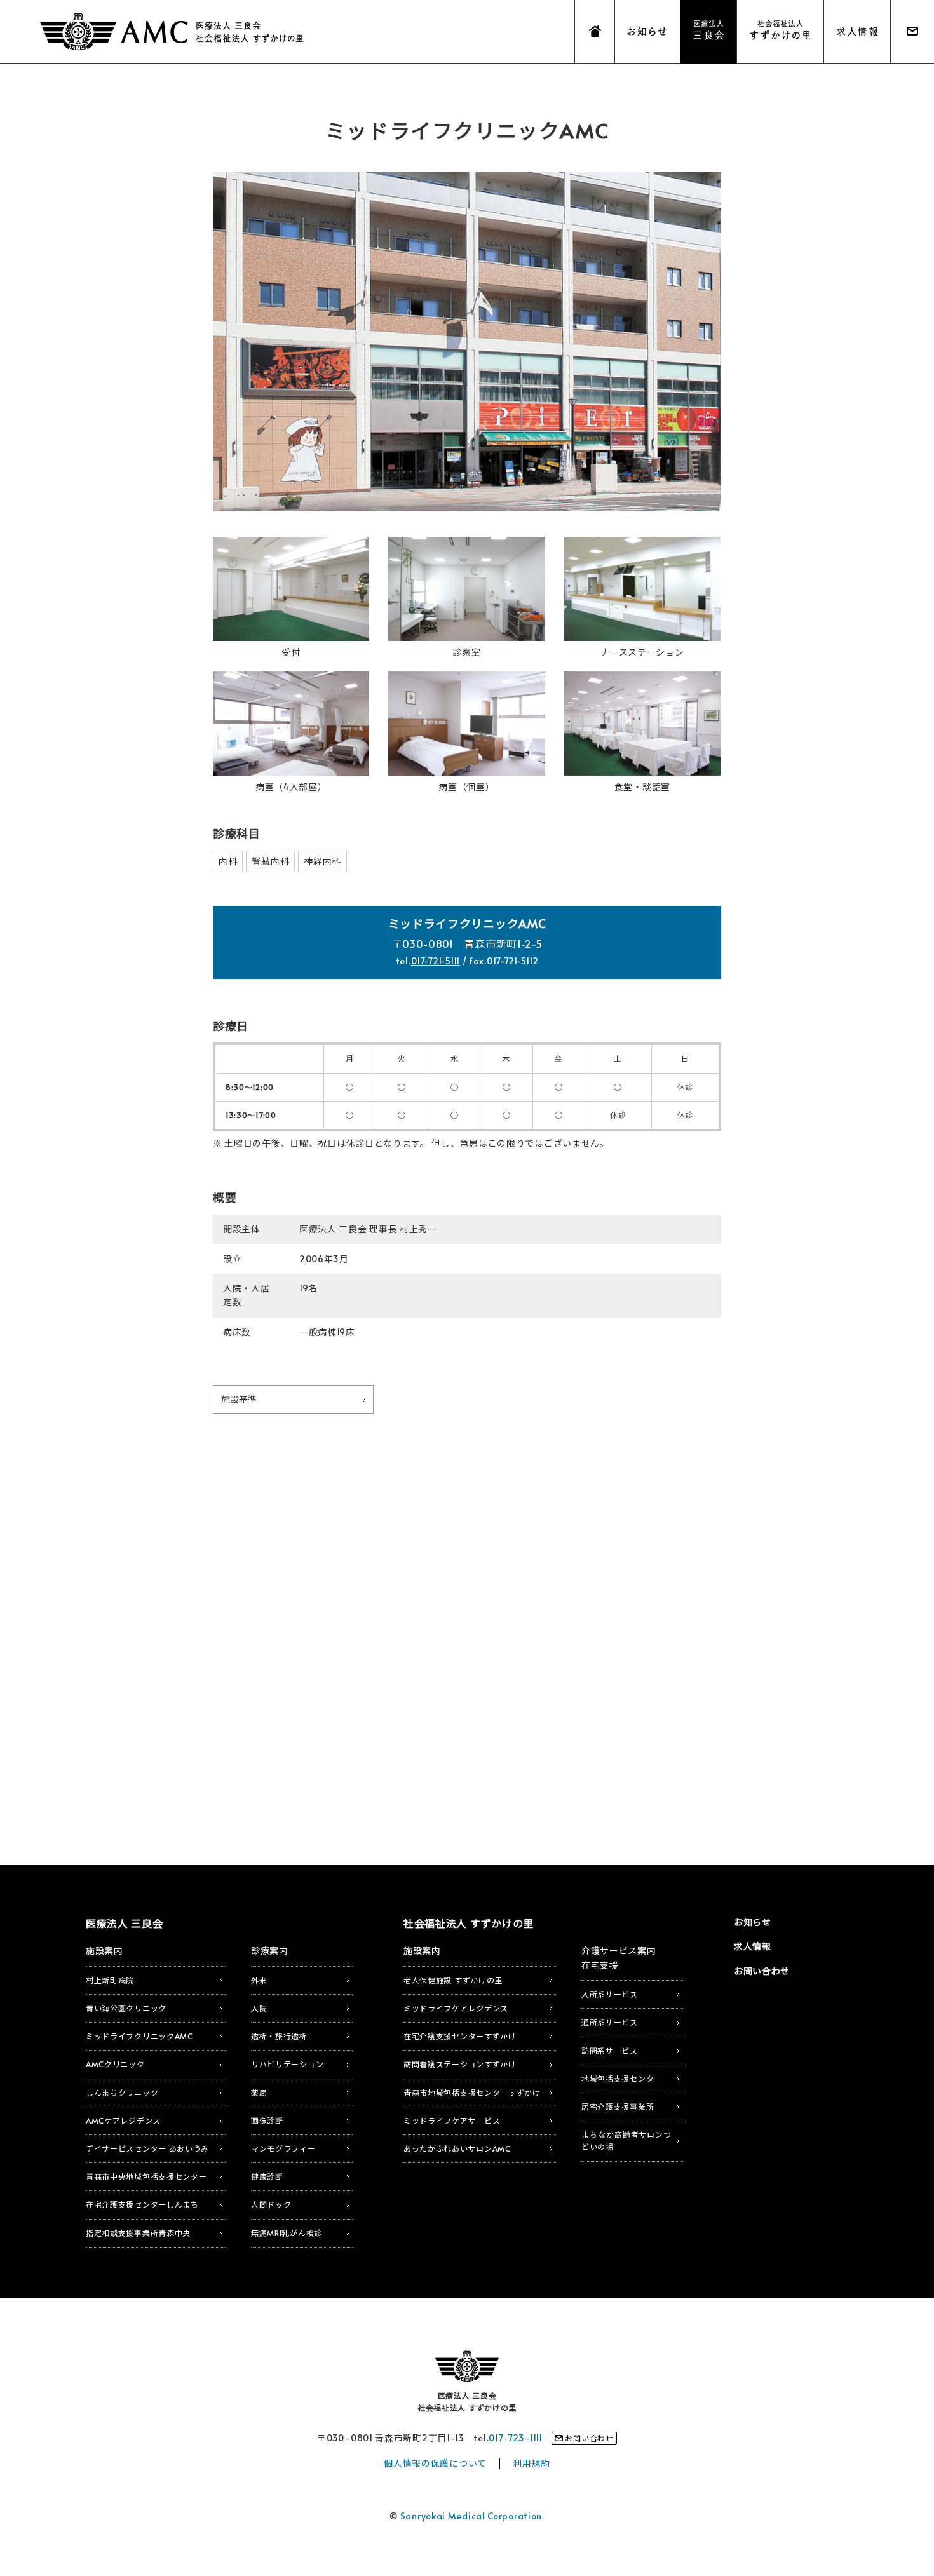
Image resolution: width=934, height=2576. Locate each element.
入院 (259, 2008)
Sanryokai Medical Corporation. (472, 2516)
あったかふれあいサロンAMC (457, 2148)
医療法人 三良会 (172, 32)
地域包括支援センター (622, 2079)
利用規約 (531, 2463)
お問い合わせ (762, 1971)
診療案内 (270, 1951)
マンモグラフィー (283, 2148)
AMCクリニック (115, 2064)
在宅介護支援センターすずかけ (460, 2036)
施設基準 (235, 1402)
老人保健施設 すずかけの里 (453, 1980)
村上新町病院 (110, 1980)
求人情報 (753, 1946)
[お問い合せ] (912, 32)
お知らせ (753, 1922)
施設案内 (105, 1951)
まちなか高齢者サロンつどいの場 (626, 2141)
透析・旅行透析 (279, 2036)
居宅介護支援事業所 (618, 2107)
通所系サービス (610, 2022)
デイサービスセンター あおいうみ (147, 2148)
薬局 (259, 2093)
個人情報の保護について (435, 2463)
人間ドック (271, 2204)
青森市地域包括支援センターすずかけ (472, 2093)
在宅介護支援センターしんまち (142, 2204)
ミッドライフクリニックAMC (139, 2036)
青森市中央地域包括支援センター (146, 2176)
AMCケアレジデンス (123, 2121)
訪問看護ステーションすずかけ (460, 2064)
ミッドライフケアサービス (452, 2121)
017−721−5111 (436, 961)
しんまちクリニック (122, 2093)
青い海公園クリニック (126, 2008)
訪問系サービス (610, 2051)
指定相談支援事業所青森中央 (138, 2233)
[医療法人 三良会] (708, 32)
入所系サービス (610, 1994)
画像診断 (267, 2121)
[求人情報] (857, 32)
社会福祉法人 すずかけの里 (469, 1923)
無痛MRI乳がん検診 (287, 2233)
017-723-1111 (515, 2438)
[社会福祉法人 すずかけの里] (780, 32)
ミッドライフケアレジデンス (456, 2008)
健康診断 (267, 2176)
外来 (259, 1980)
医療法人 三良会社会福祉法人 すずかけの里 (467, 2402)
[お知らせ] (647, 32)
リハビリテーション (287, 2064)
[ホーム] (595, 32)
